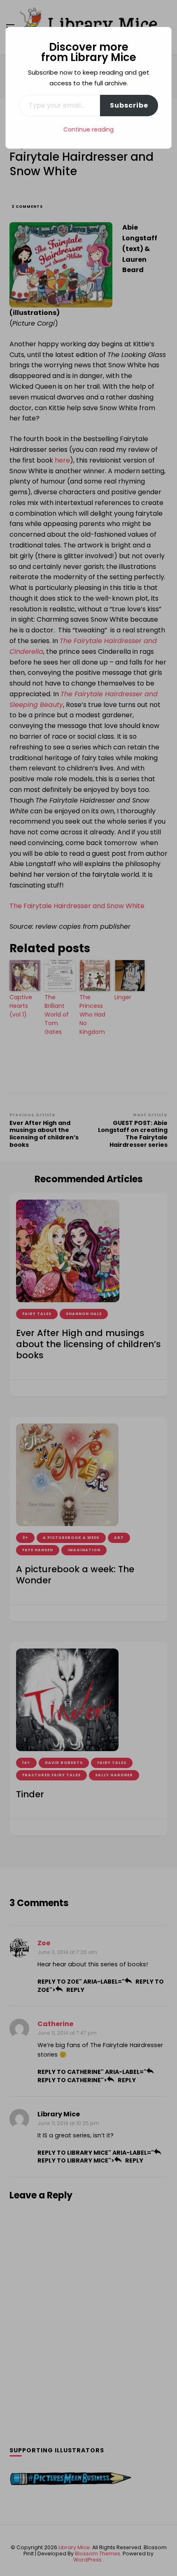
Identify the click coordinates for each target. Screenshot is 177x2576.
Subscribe (129, 105)
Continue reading (88, 129)
